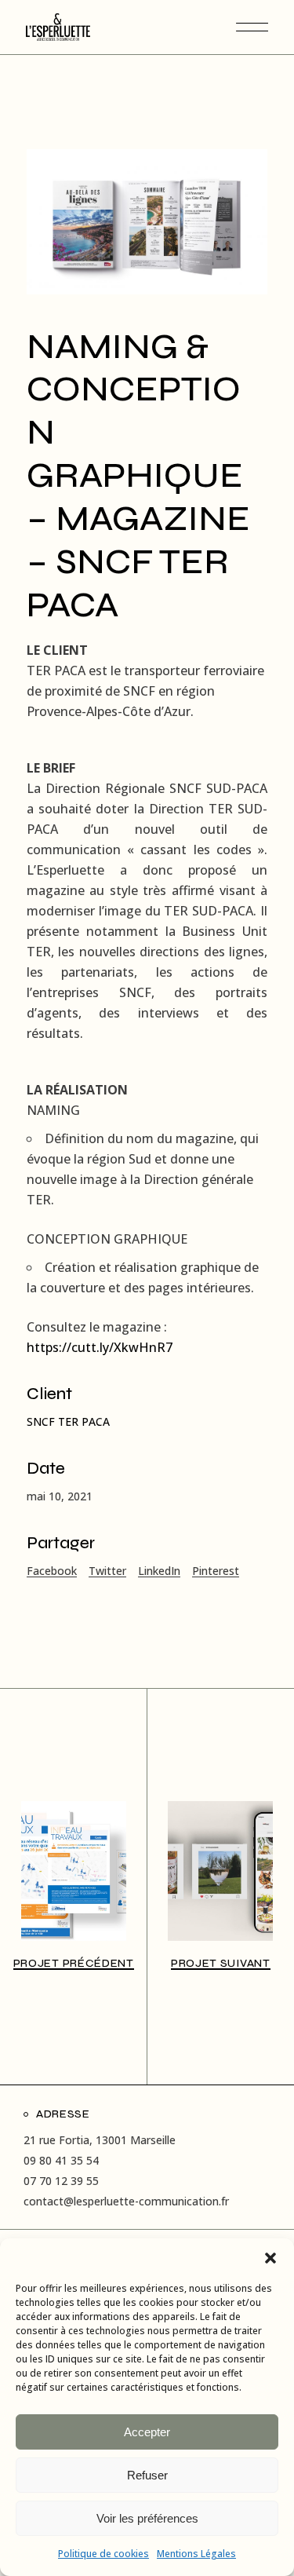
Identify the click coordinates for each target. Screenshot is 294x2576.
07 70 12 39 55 (61, 2181)
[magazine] (147, 222)
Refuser (147, 2475)
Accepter (147, 2432)
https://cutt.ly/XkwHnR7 (100, 1347)
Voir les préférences (147, 2518)
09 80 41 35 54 (61, 2160)
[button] (270, 2258)
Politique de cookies (103, 2554)
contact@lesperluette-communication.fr (126, 2201)
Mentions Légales (196, 2554)
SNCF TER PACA (68, 1421)
